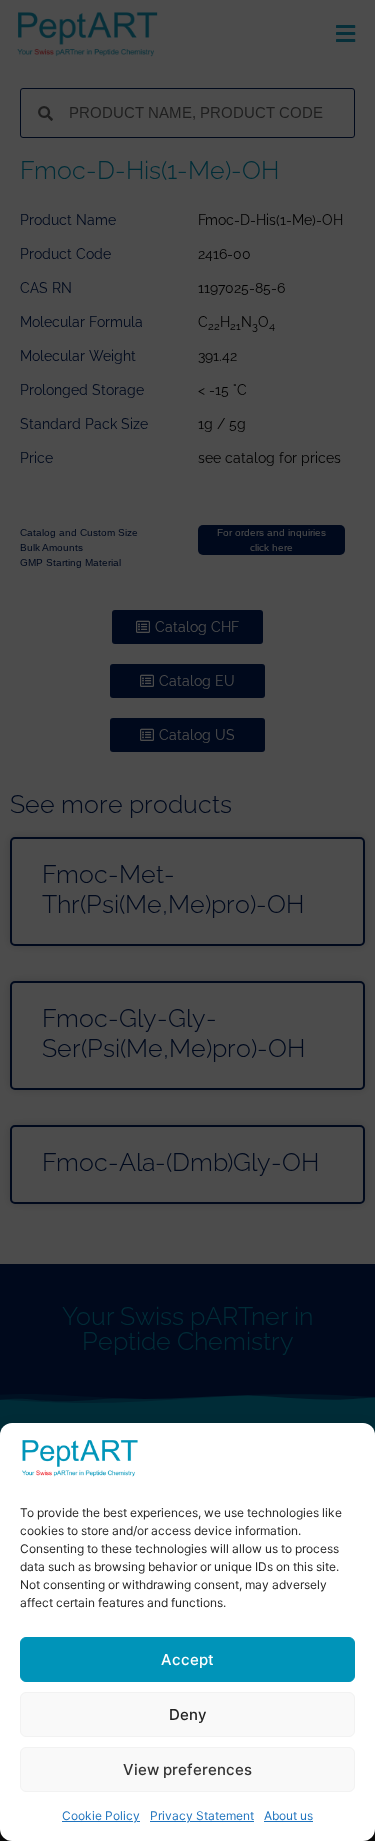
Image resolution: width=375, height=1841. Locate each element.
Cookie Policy (101, 1815)
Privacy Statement (202, 1815)
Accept (187, 1659)
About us (288, 1815)
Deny (188, 1714)
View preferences (187, 1769)
